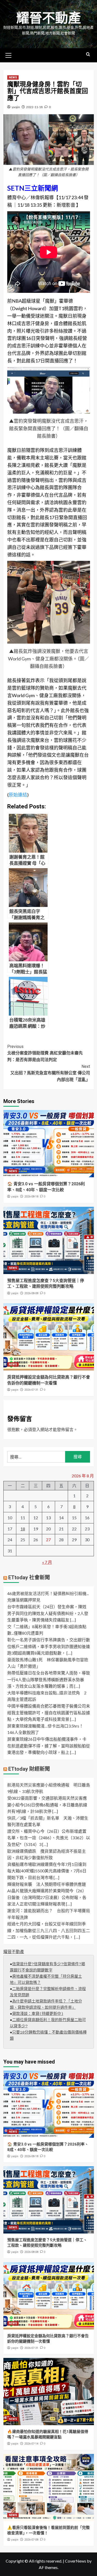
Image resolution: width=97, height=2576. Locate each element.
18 (23, 1529)
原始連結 (18, 795)
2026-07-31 (31, 1390)
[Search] (88, 54)
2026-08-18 (31, 1197)
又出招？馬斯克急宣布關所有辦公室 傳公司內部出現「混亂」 (50, 1073)
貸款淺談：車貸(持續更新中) (38, 2014)
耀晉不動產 (49, 18)
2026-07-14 (31, 2444)
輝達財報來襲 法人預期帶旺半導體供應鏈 (47, 1884)
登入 (36, 1429)
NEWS (13, 77)
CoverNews (76, 2561)
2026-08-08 (31, 1293)
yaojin (16, 107)
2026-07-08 (31, 2540)
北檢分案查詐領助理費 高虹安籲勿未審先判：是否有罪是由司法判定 (45, 1053)
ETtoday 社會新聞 (29, 1577)
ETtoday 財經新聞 (29, 1769)
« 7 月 (47, 1562)
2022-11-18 (34, 107)
